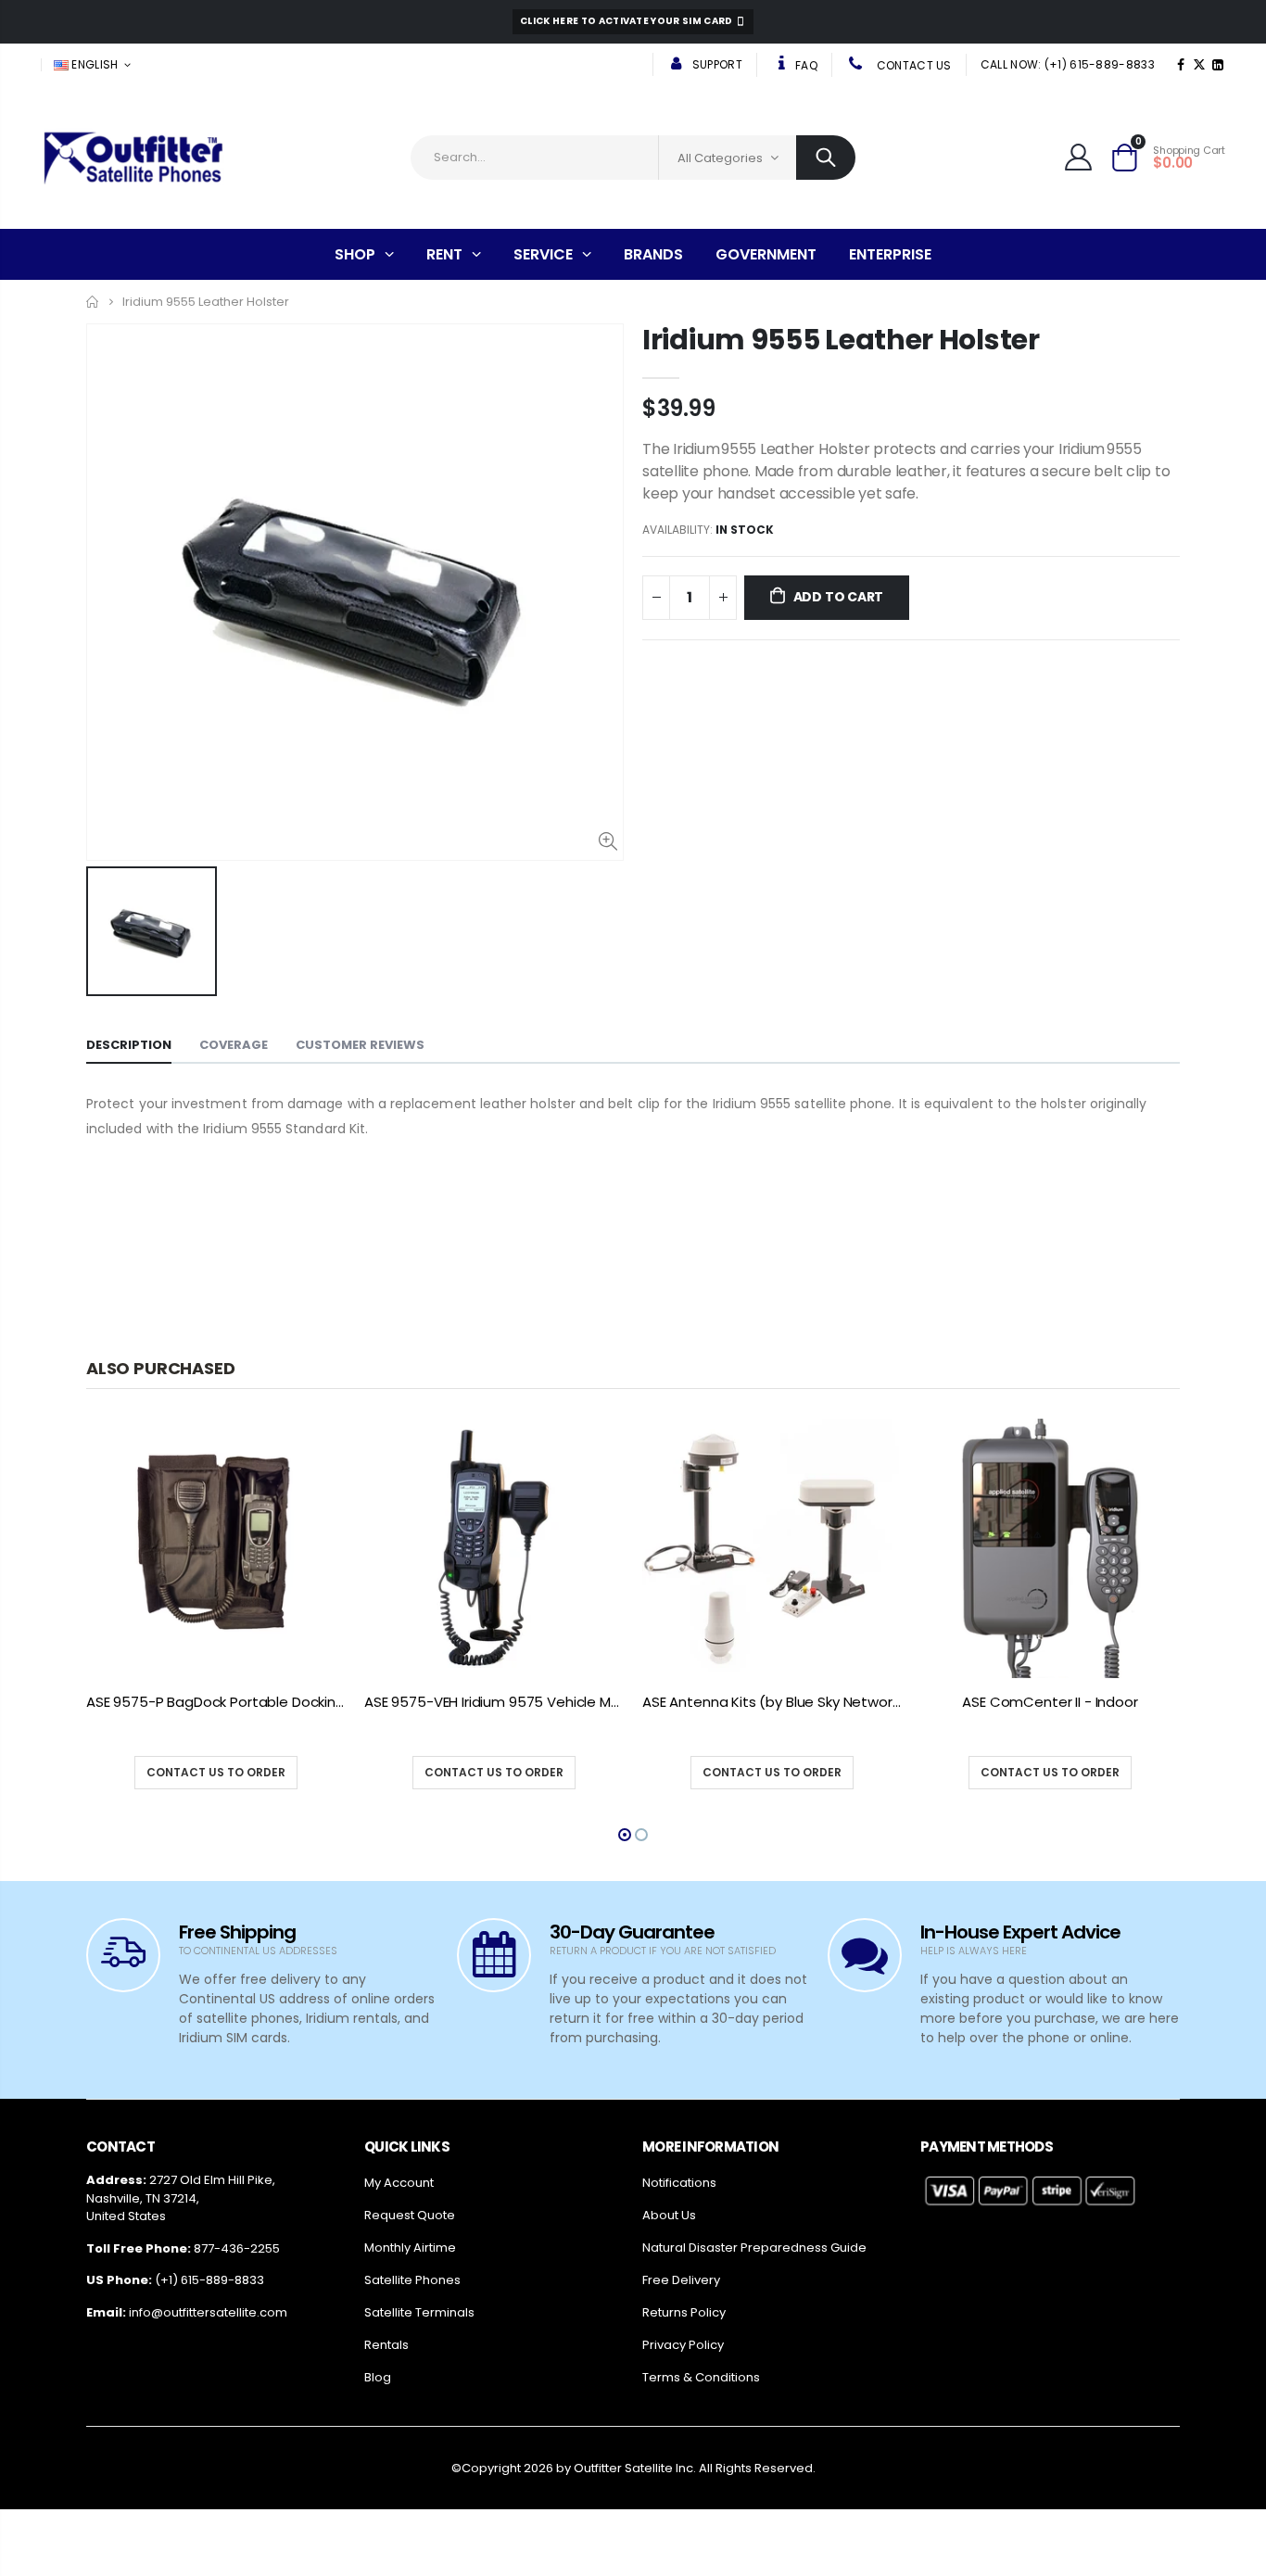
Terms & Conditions (701, 2377)
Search (826, 158)
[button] (625, 1835)
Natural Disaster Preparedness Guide (754, 2248)
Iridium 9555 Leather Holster (841, 340)
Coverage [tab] (234, 1045)
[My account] (1079, 157)
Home (93, 302)
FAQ (805, 65)
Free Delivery (681, 2280)
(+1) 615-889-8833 (209, 2280)
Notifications (679, 2183)
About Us (669, 2215)
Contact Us (912, 65)
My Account (399, 2183)
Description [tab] (129, 1045)
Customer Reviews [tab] (360, 1045)
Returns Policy (684, 2312)
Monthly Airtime (410, 2248)
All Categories (720, 158)
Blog (378, 2377)
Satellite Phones (412, 2280)
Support (715, 64)
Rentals (386, 2345)
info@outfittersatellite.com (208, 2312)
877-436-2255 (237, 2248)
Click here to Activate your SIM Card (627, 21)
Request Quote (410, 2215)
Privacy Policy (683, 2345)
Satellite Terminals (419, 2312)
